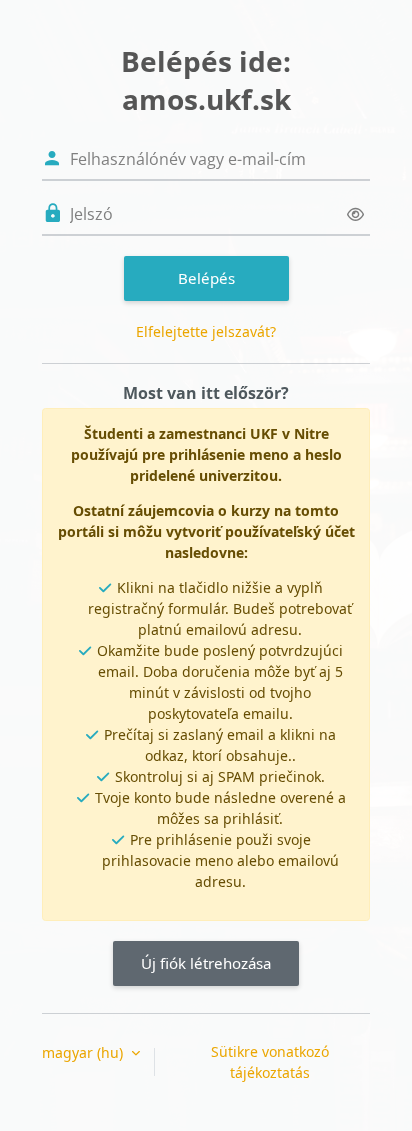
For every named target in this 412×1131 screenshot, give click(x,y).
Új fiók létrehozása (206, 963)
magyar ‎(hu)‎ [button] (84, 1052)
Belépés (206, 278)
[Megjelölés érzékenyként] (355, 214)
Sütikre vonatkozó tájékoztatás (270, 1062)
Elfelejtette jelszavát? (206, 331)
